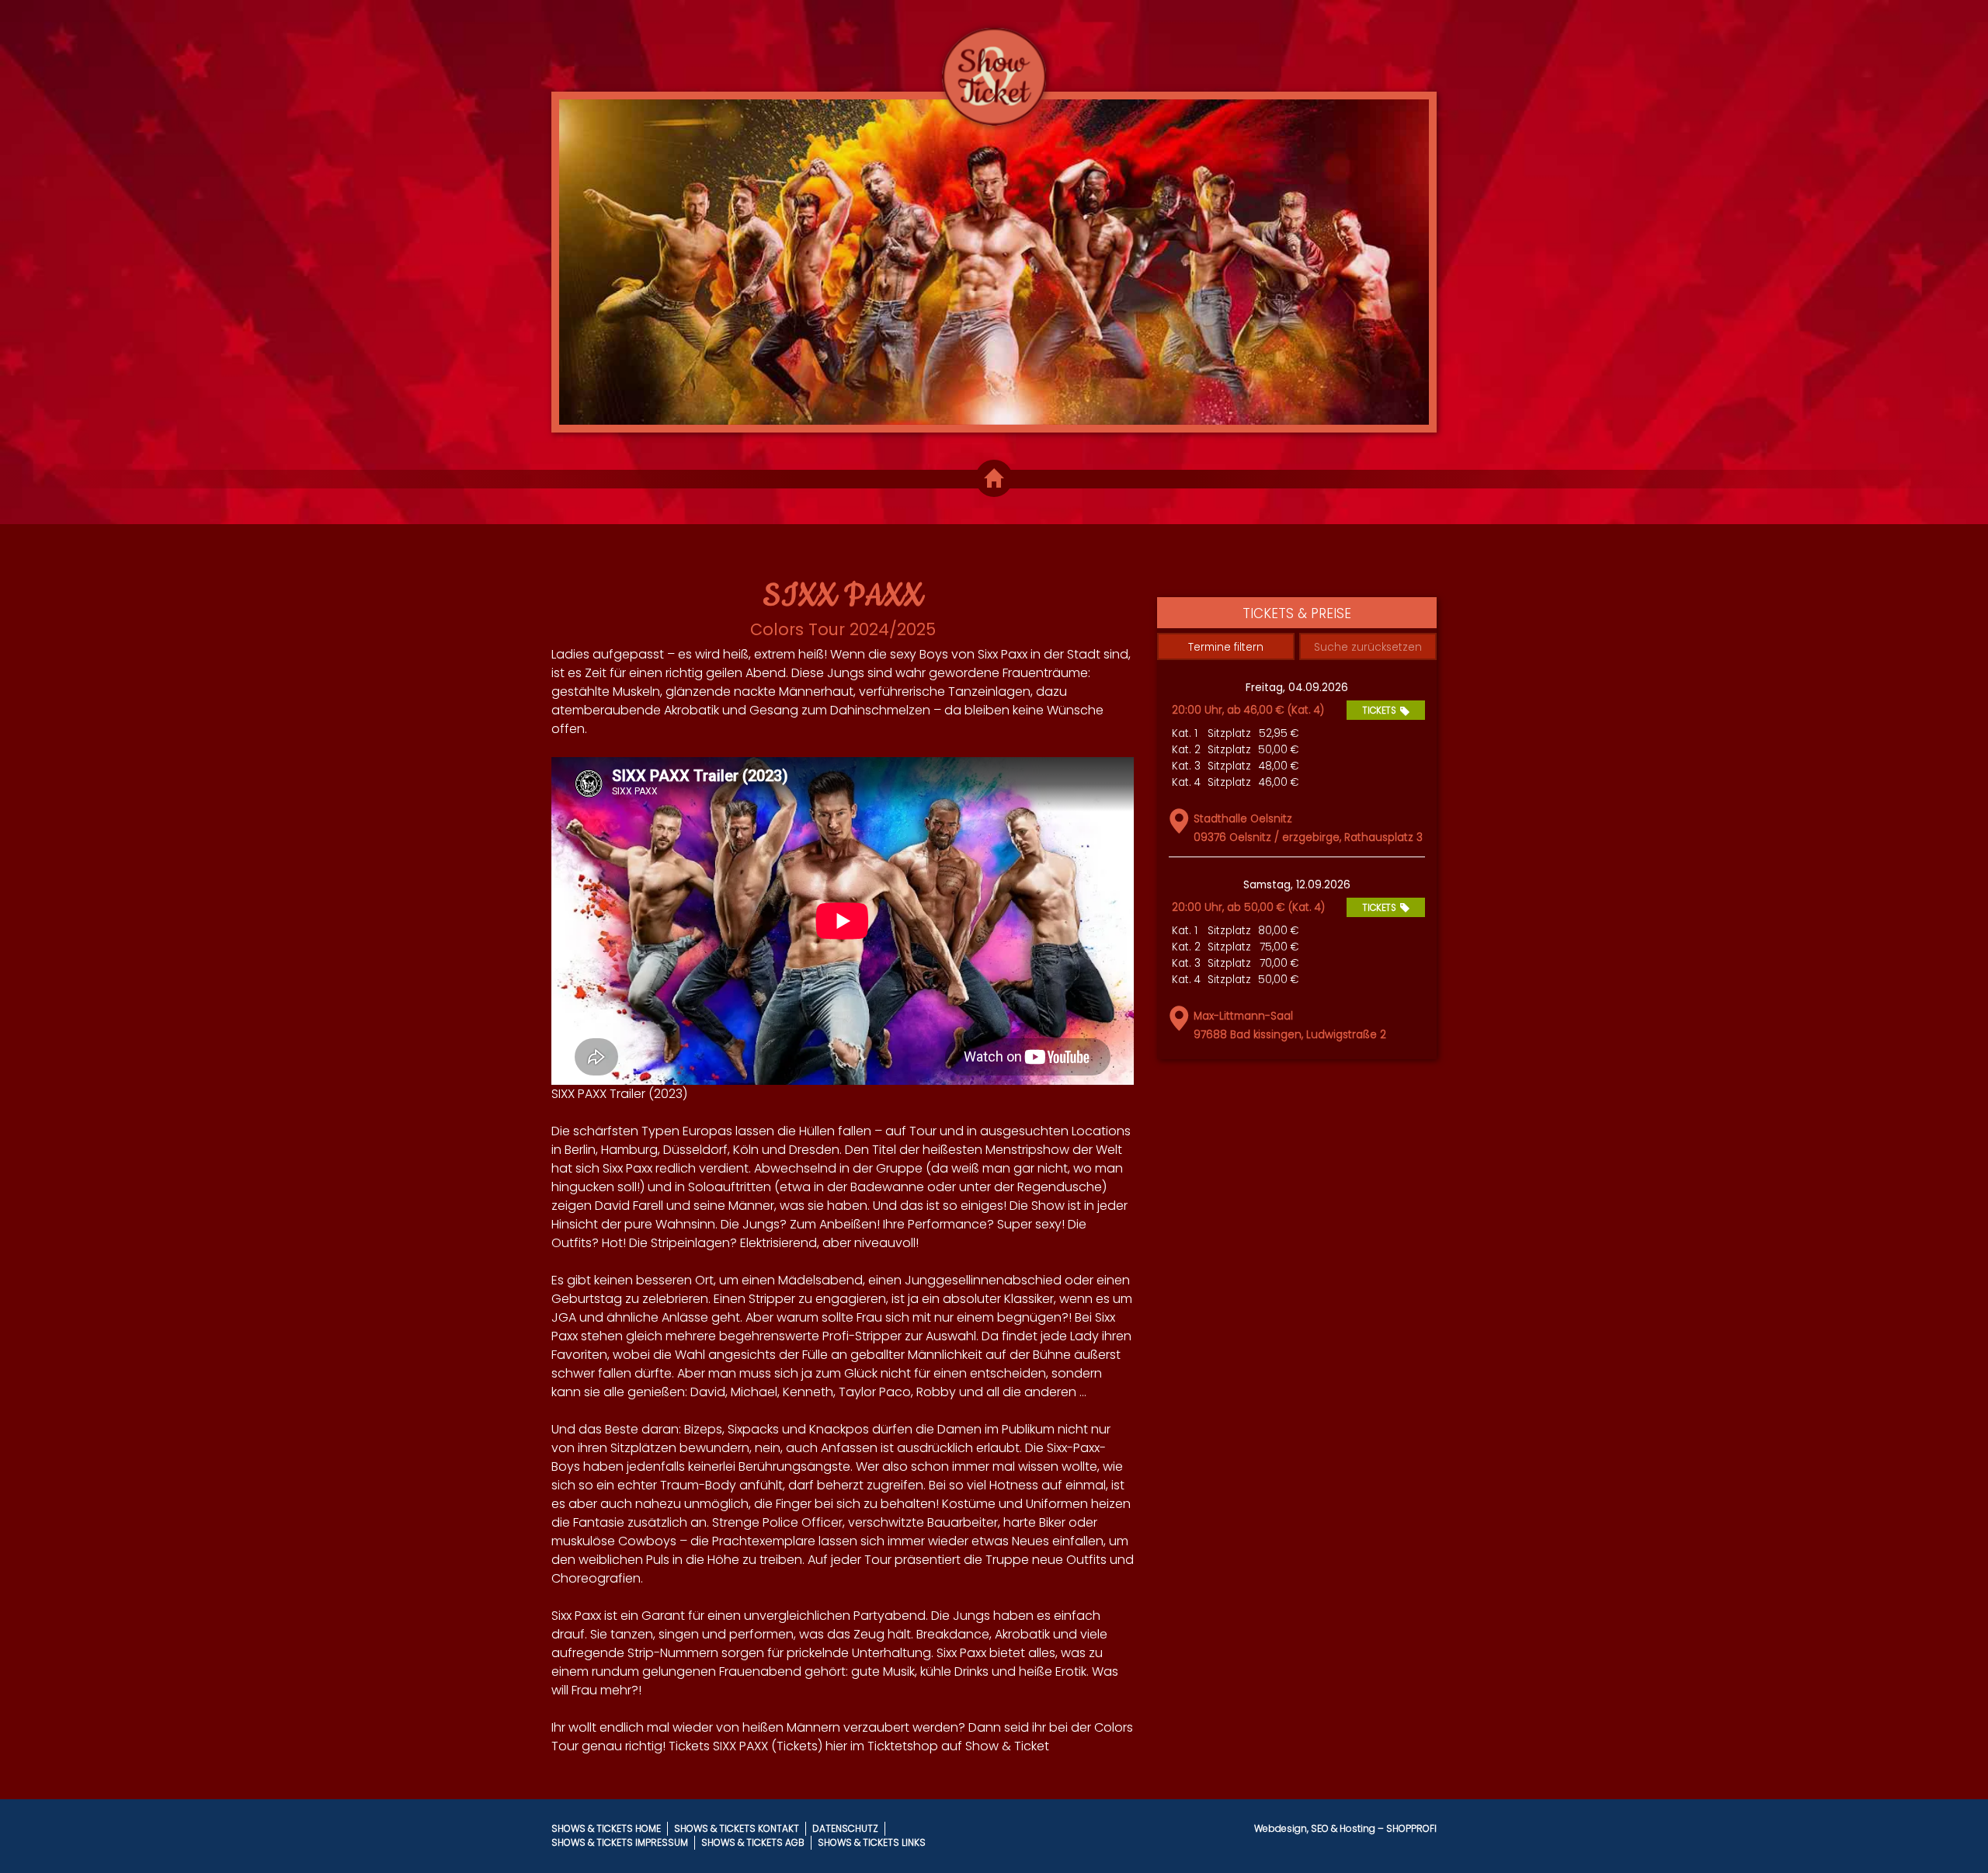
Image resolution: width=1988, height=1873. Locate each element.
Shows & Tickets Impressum (620, 1842)
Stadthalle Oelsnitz (1243, 819)
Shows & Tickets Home (606, 1828)
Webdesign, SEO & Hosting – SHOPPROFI (1345, 1828)
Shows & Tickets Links (872, 1842)
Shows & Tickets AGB (753, 1842)
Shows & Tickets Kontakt (737, 1828)
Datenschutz (845, 1828)
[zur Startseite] (994, 63)
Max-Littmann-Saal (1243, 1016)
